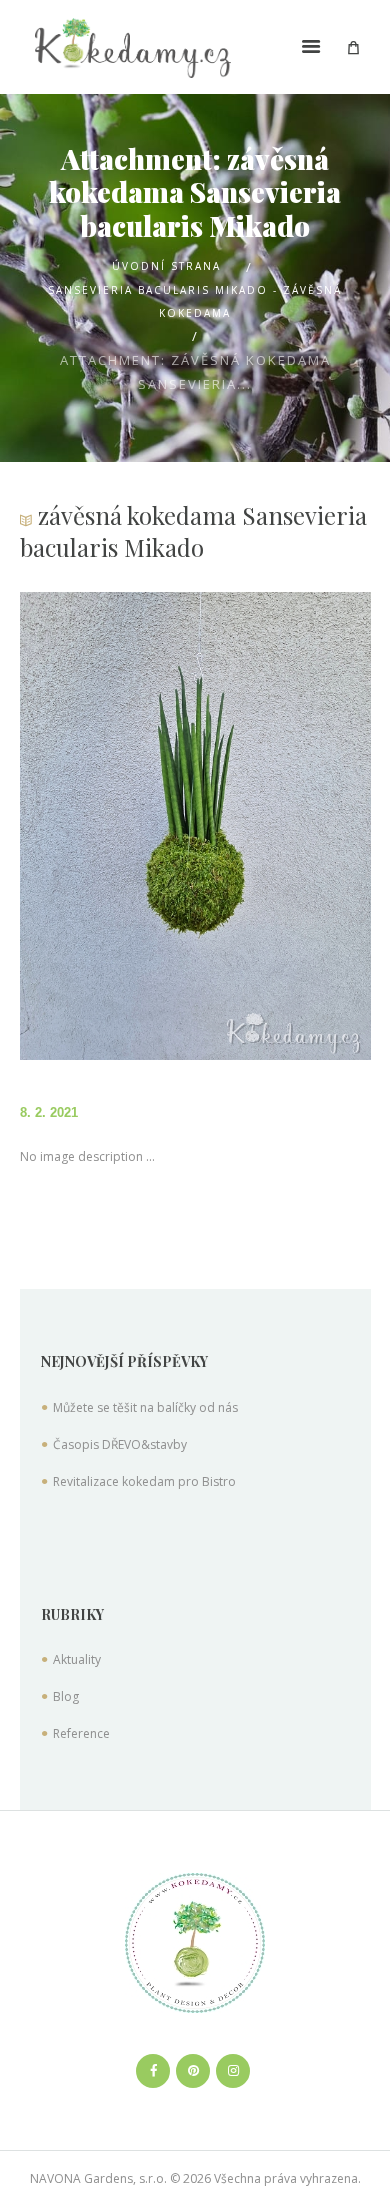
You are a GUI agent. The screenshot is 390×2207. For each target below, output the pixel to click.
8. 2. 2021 (49, 1112)
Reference (81, 1733)
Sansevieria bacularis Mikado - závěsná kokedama (195, 301)
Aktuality (77, 1659)
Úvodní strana (166, 266)
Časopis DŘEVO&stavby (120, 1444)
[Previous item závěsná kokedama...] (108, 826)
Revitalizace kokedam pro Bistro (144, 1481)
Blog (66, 1696)
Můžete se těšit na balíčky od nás (145, 1407)
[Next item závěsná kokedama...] (283, 826)
